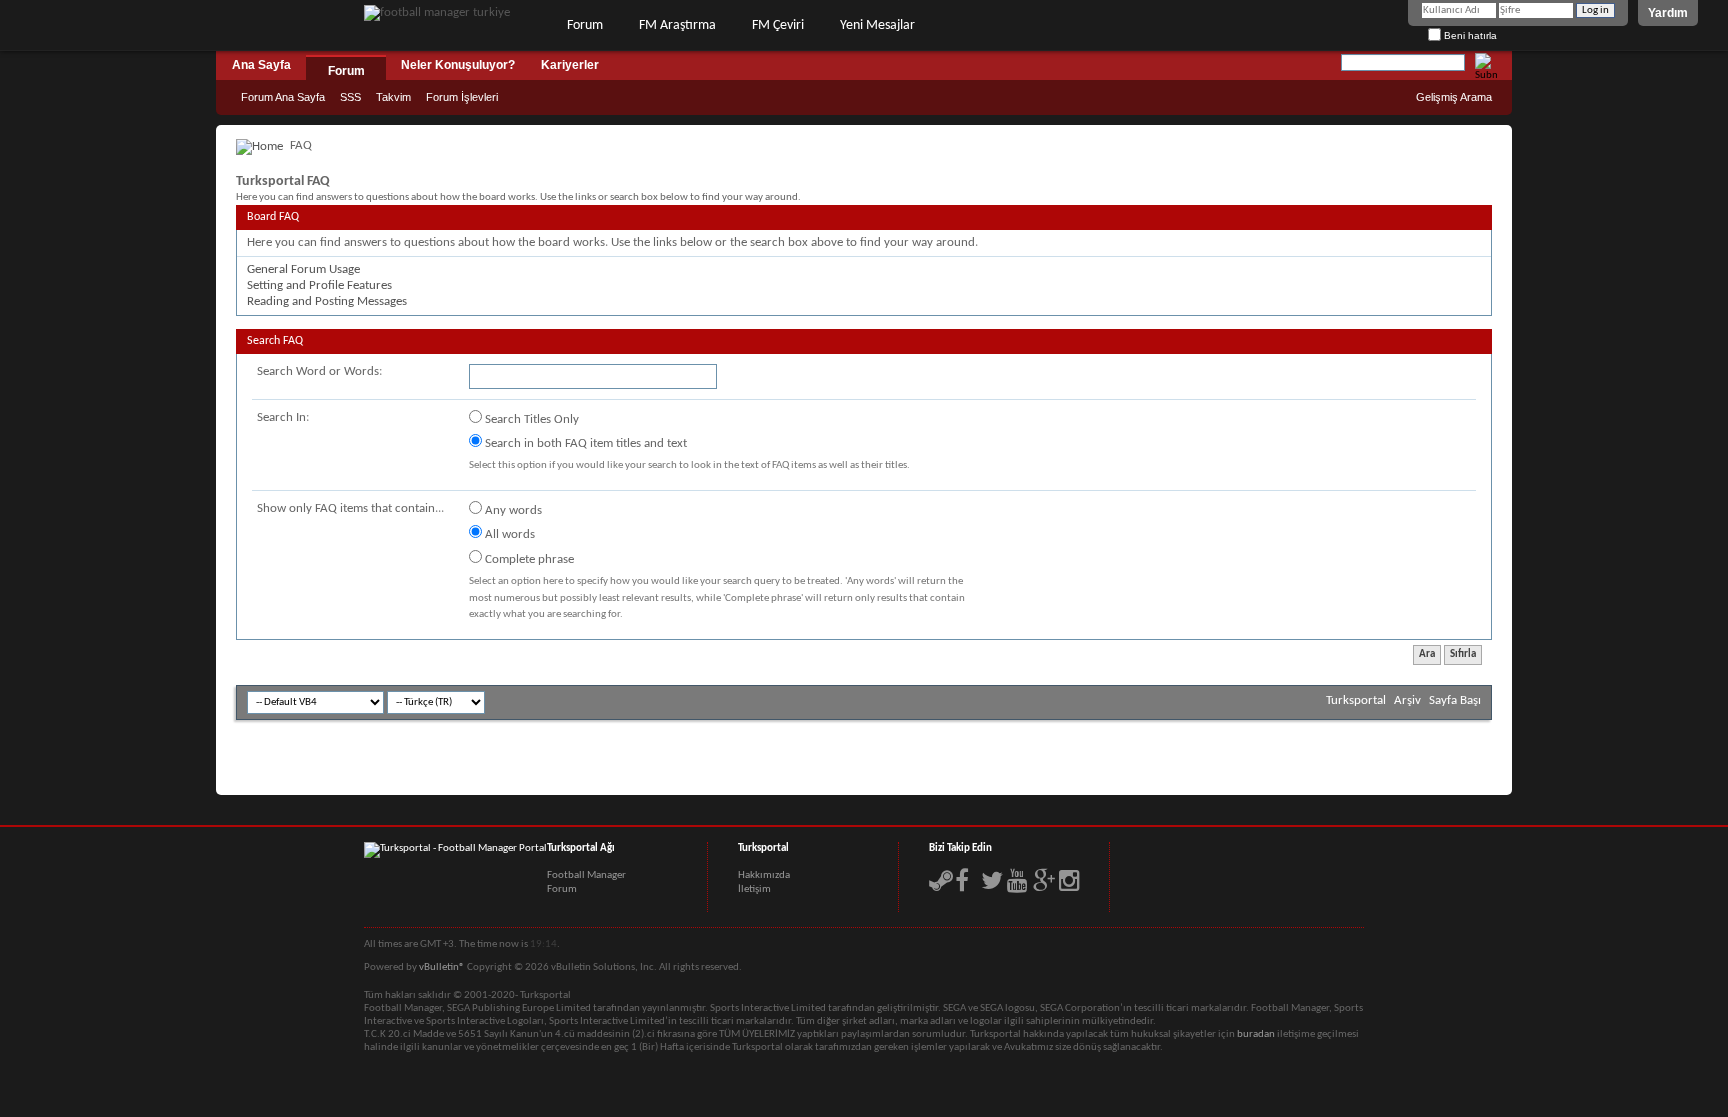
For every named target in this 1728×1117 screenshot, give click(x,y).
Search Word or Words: (319, 371)
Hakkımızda (764, 875)
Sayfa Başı (1455, 700)
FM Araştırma (677, 25)
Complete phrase (528, 559)
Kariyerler (570, 65)
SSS (350, 97)
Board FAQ (273, 217)
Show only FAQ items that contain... (350, 508)
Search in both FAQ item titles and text (584, 443)
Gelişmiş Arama (1454, 97)
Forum (585, 25)
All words (508, 534)
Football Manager (586, 875)
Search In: (283, 417)
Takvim (393, 97)
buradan (1256, 1034)
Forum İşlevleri (462, 97)
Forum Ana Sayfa (283, 97)
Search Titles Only (530, 419)
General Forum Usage (303, 269)
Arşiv (1407, 700)
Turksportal (1356, 700)
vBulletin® (442, 967)
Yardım (1668, 13)
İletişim (754, 889)
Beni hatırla (1469, 35)
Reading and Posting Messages (327, 301)
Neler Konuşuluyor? (458, 65)
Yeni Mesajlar (877, 25)
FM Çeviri (778, 25)
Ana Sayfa (261, 65)
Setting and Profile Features (319, 285)
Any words (512, 510)
